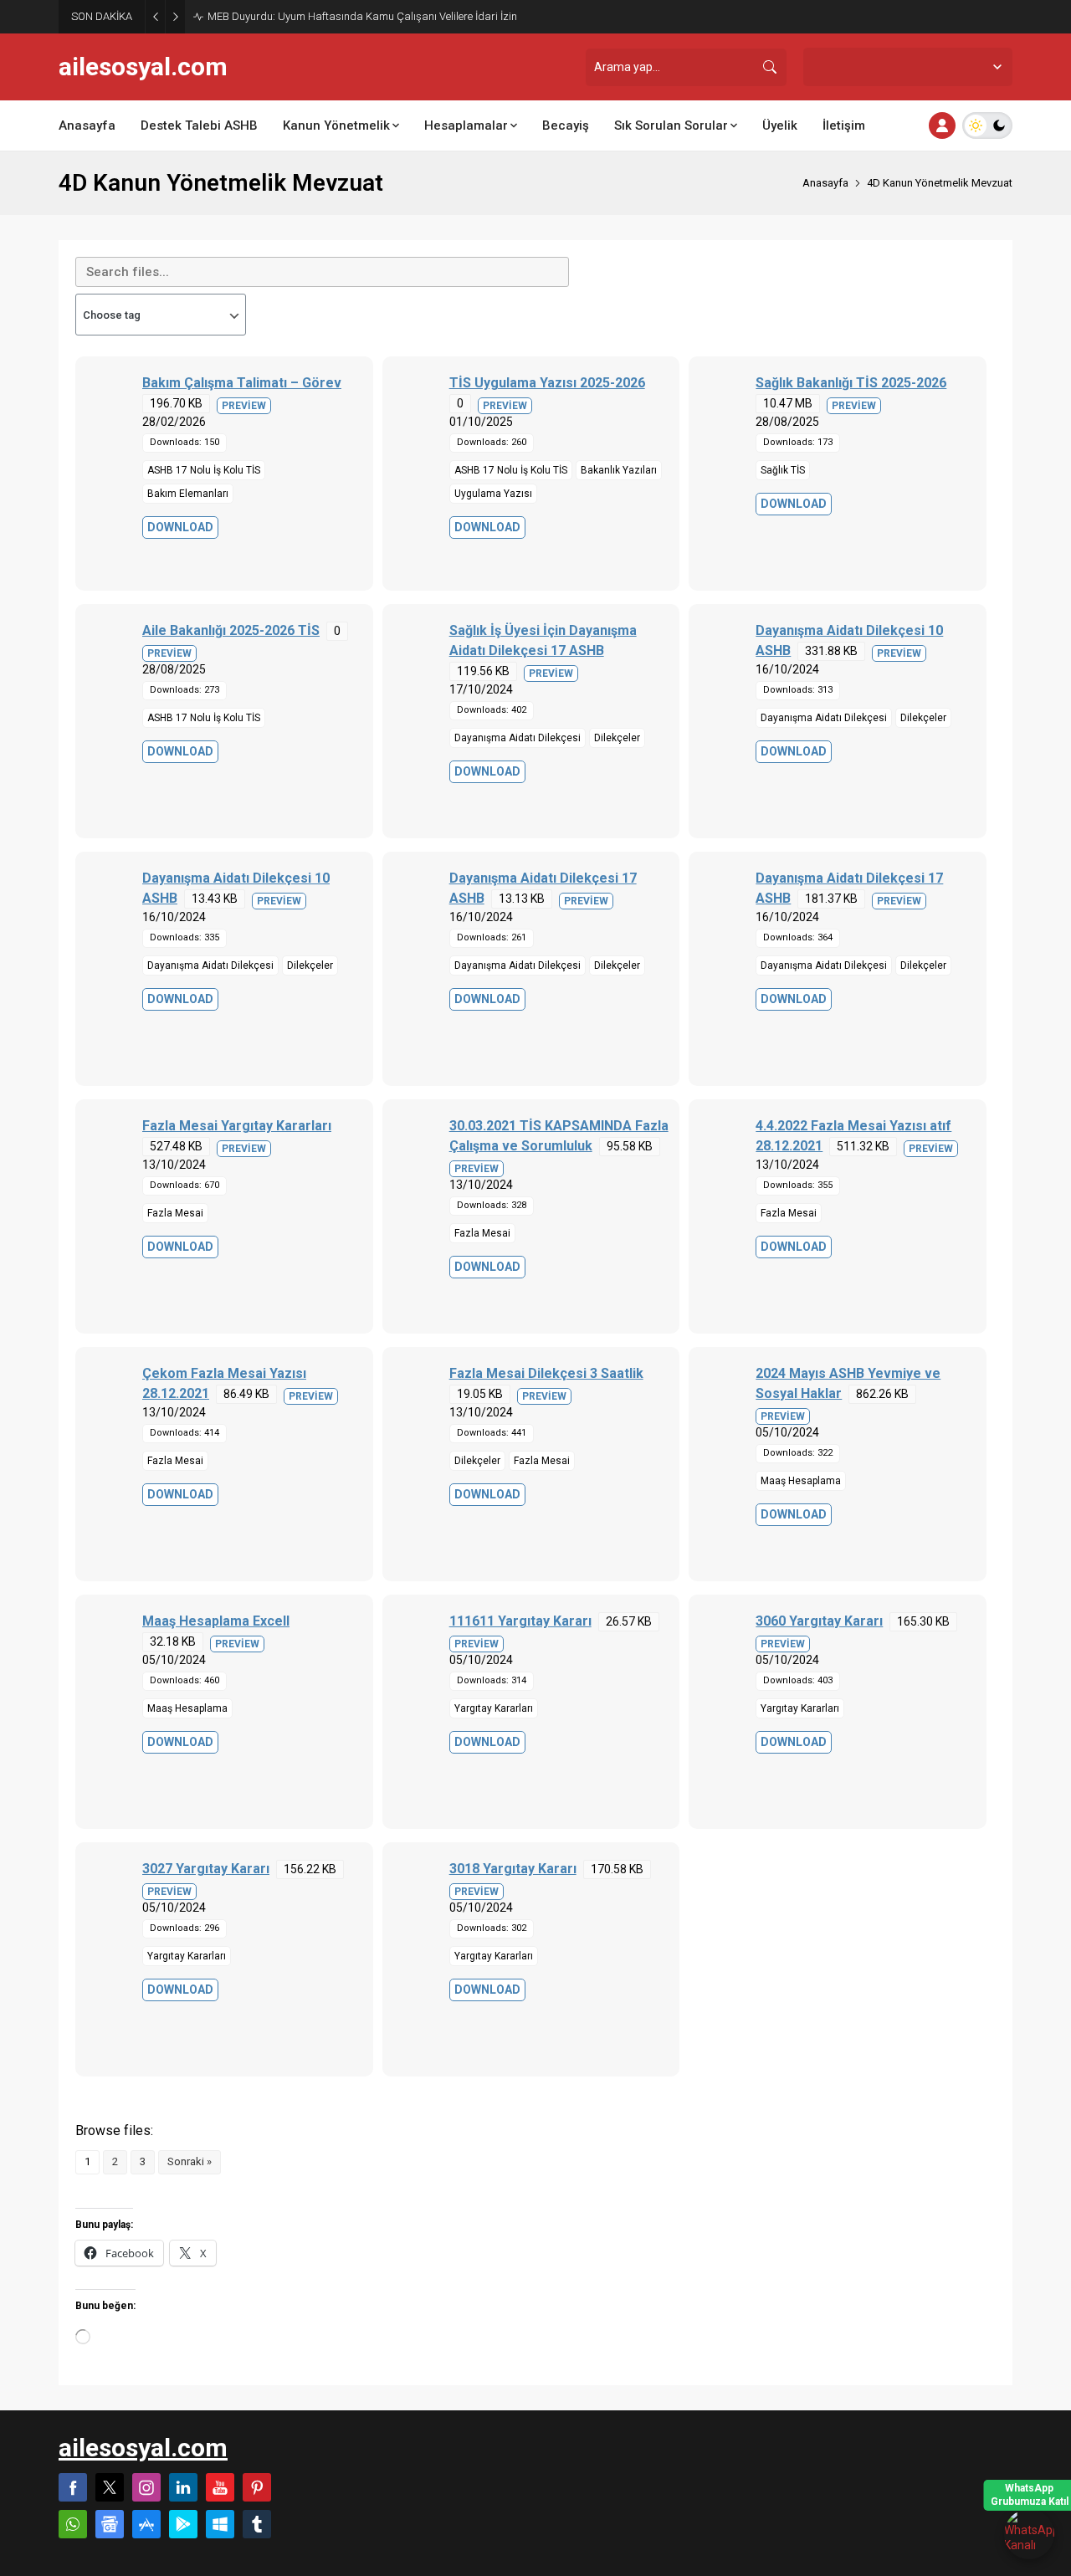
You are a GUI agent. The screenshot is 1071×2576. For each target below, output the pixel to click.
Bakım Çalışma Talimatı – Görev (242, 383)
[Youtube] (220, 2487)
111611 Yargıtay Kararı (520, 1621)
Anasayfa (825, 183)
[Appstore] (146, 2524)
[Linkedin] (183, 2487)
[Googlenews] (110, 2524)
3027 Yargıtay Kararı (206, 1869)
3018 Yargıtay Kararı (513, 1869)
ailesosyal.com (143, 67)
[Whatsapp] (73, 2524)
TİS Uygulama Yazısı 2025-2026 (547, 383)
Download (180, 527)
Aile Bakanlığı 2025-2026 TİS (231, 630)
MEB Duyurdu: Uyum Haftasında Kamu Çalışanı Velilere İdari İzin (362, 16)
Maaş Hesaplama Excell (216, 1621)
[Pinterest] (257, 2487)
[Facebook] (73, 2487)
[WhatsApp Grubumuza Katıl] (1029, 2534)
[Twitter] (110, 2487)
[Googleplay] (183, 2524)
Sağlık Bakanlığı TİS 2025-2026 (851, 383)
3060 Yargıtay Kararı (819, 1621)
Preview (244, 406)
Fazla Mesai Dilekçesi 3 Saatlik (546, 1373)
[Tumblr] (257, 2524)
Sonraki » (190, 2161)
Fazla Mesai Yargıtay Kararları (237, 1126)
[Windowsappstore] (220, 2524)
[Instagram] (146, 2487)
